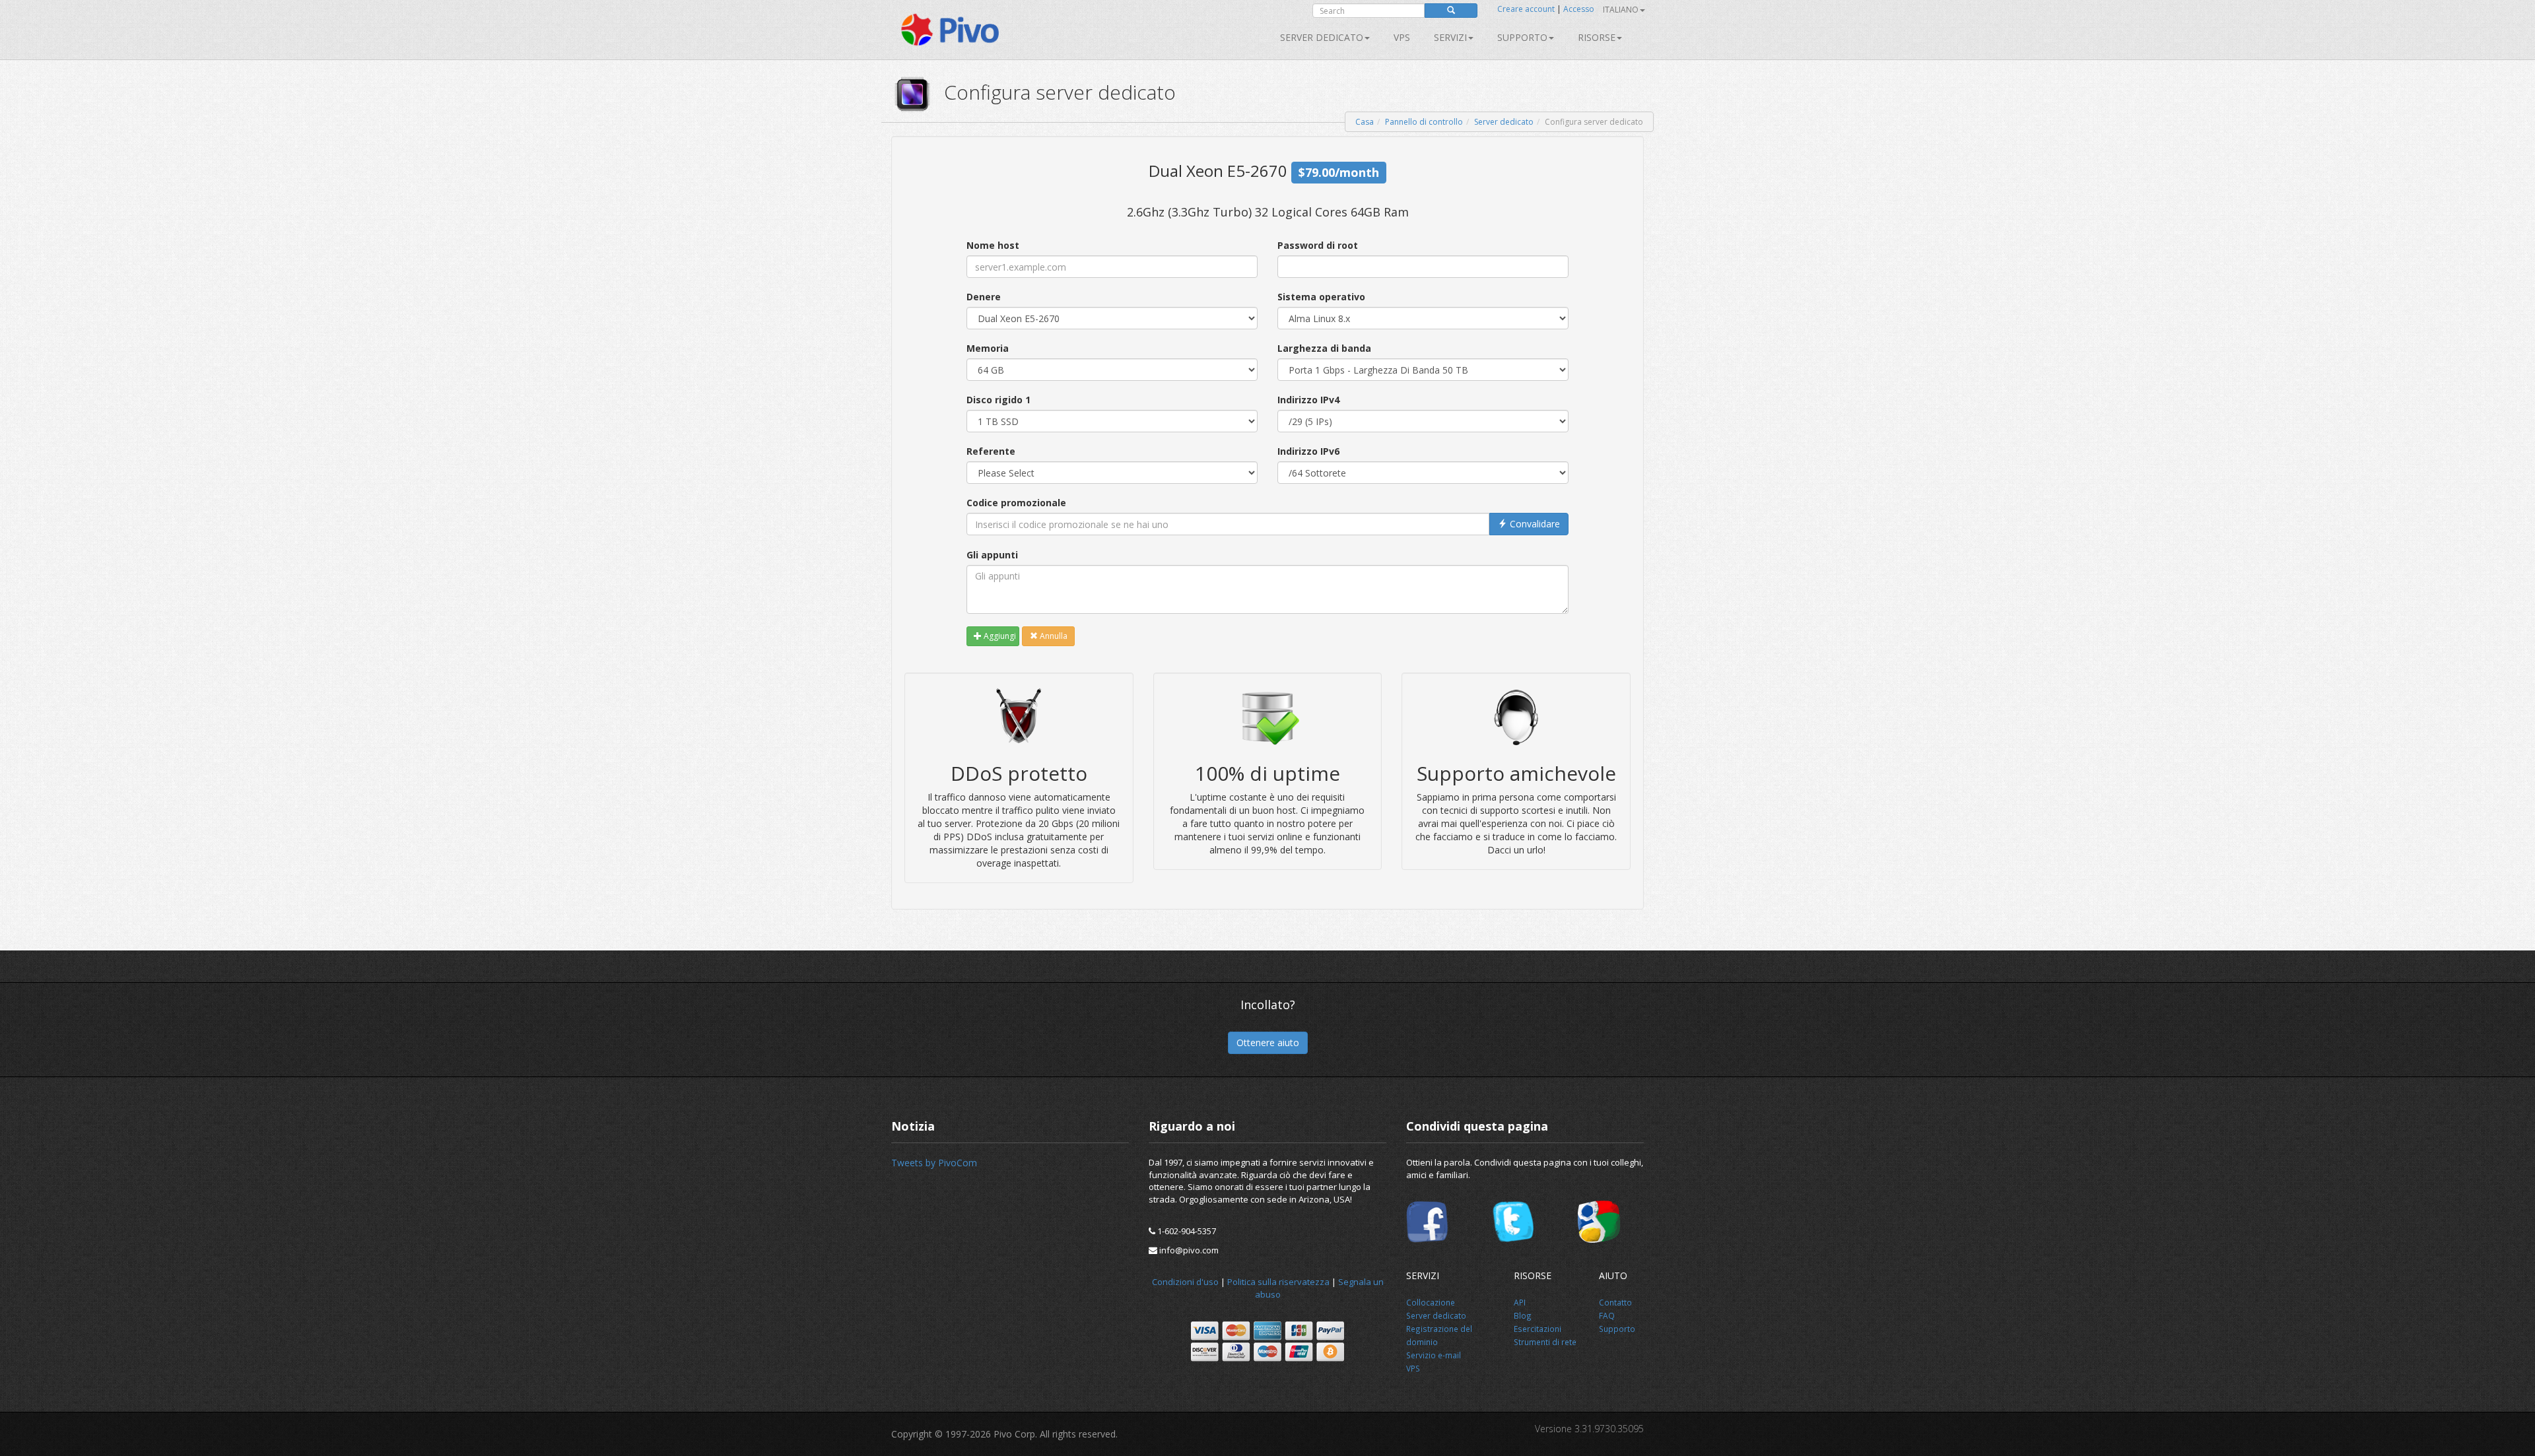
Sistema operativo (1321, 297)
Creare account (1526, 9)
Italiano (1621, 10)
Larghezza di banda (1324, 348)
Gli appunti (992, 555)
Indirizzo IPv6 (1308, 451)
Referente (991, 451)
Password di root (1318, 245)
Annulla (1053, 636)
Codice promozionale (1016, 503)
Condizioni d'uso (1185, 1282)
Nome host (993, 245)
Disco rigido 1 (998, 400)
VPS (1402, 37)
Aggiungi (999, 636)
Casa (1365, 122)
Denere (984, 297)
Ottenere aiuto (1268, 1042)
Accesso (1579, 9)
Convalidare (1534, 524)
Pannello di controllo (1424, 122)
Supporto (1522, 37)
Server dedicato (1322, 37)
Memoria (988, 348)
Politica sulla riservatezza (1278, 1282)
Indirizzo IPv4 (1308, 400)
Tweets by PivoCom (934, 1163)
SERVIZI (1450, 37)
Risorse (1597, 37)
